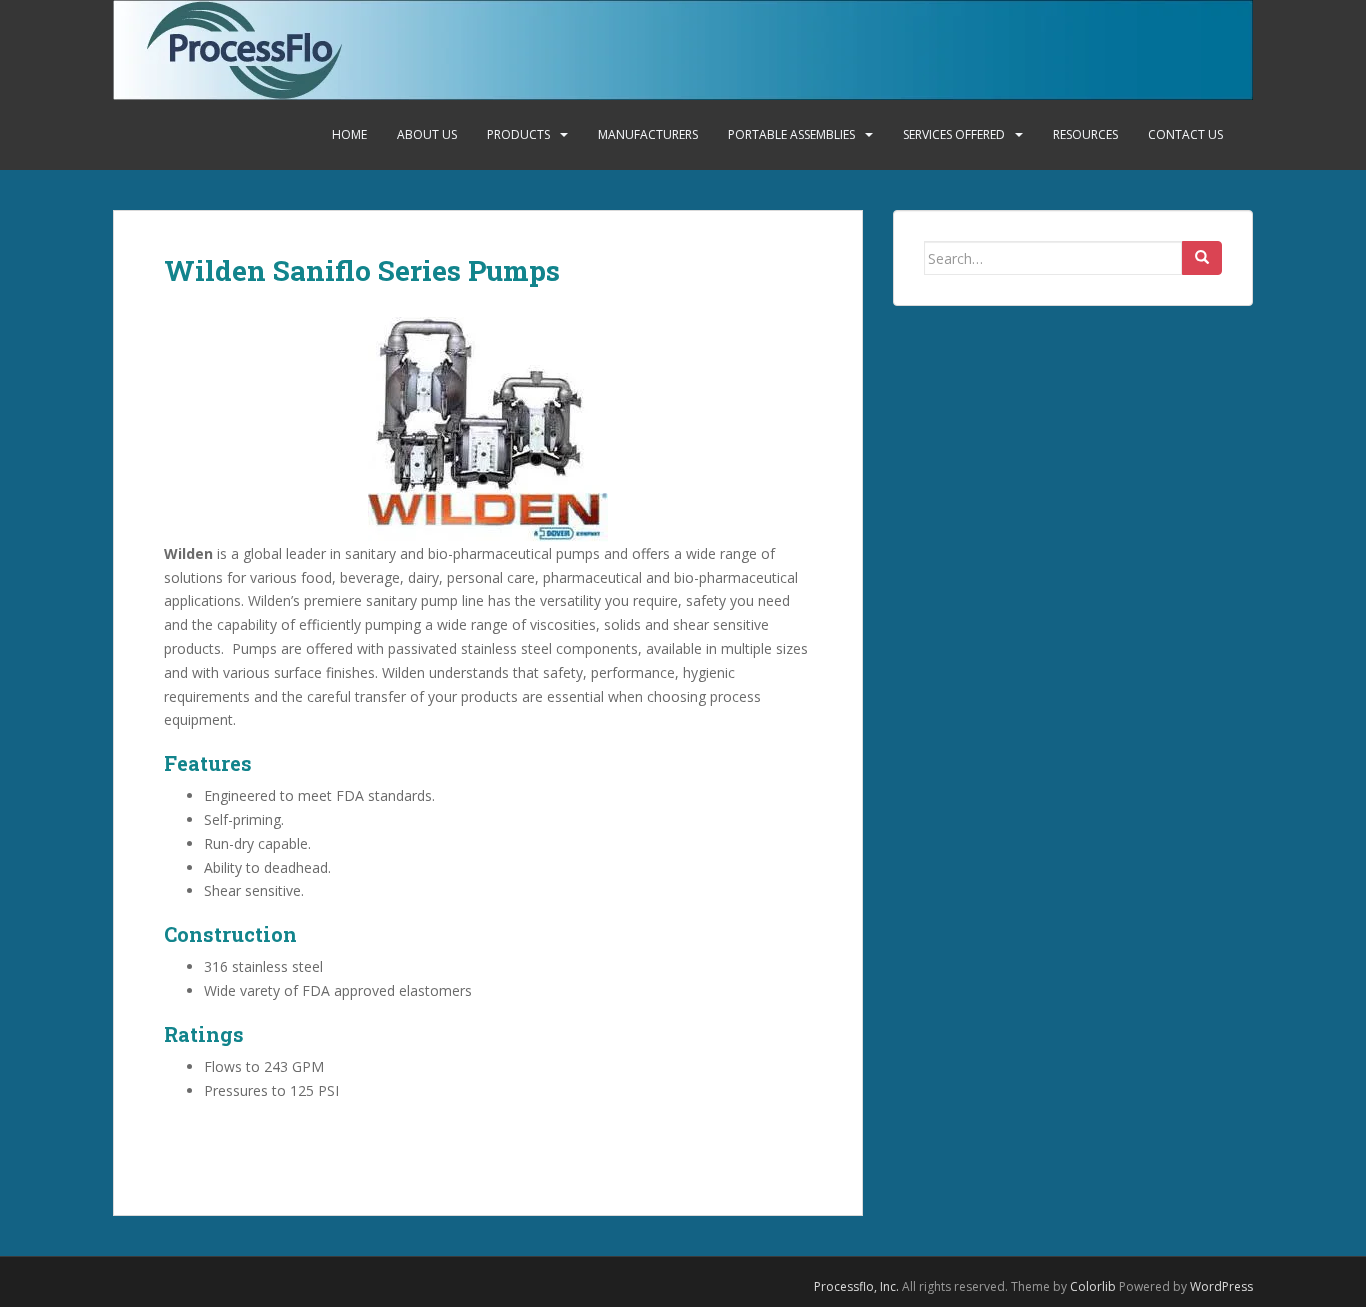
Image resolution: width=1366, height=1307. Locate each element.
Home (349, 134)
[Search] (1202, 258)
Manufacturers (648, 134)
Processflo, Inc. (856, 1286)
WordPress (1221, 1286)
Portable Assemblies (791, 134)
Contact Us (1185, 134)
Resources (1085, 134)
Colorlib (1093, 1286)
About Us (427, 134)
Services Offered (954, 134)
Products (518, 134)
